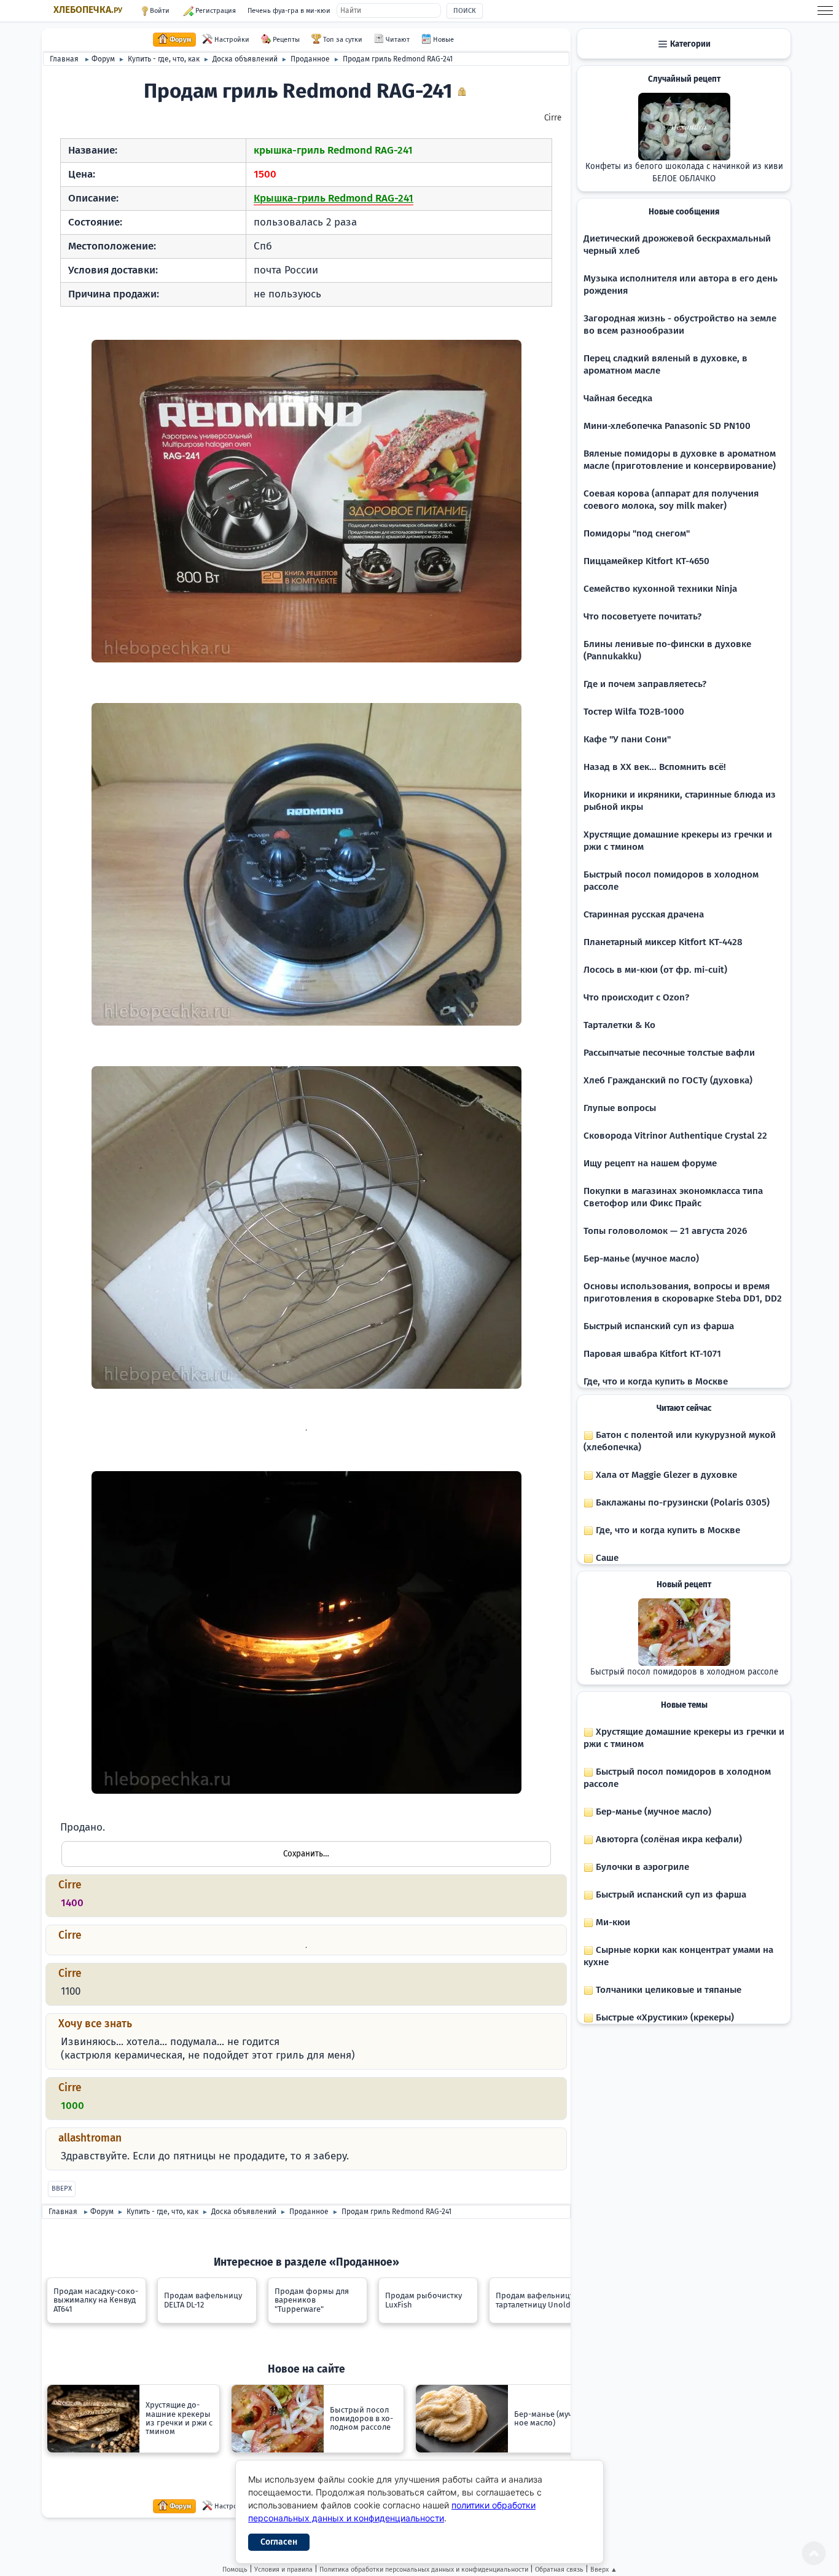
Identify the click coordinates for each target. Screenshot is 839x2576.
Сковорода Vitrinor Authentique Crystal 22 (675, 1136)
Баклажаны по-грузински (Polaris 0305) (681, 1502)
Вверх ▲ (604, 2570)
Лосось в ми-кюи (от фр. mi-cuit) (655, 970)
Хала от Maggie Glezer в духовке (665, 1475)
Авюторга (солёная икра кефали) (668, 1839)
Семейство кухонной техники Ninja (660, 589)
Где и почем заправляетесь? (645, 684)
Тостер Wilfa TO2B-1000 (634, 712)
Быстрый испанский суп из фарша (659, 1326)
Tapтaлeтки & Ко (619, 1025)
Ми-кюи (612, 1922)
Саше (606, 1558)
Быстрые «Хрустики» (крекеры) (664, 2017)
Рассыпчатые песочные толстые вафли (669, 1053)
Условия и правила (283, 2570)
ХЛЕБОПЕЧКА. (88, 10)
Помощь (235, 2570)
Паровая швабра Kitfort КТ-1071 (652, 1354)
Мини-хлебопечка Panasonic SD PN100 (667, 426)
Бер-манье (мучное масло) (641, 1259)
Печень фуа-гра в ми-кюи (289, 11)
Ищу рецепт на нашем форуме (650, 1163)
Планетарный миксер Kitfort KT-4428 (663, 942)
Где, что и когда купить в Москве (656, 1381)
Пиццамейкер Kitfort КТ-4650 (646, 561)
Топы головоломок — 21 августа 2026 (665, 1231)
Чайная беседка (618, 398)
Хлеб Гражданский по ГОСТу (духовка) (668, 1080)
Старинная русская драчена (644, 914)
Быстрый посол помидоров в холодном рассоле (684, 1672)
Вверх (62, 2189)
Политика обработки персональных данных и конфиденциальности (424, 2570)
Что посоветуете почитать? (642, 616)
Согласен (279, 2542)
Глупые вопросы (620, 1108)
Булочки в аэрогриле (641, 1867)
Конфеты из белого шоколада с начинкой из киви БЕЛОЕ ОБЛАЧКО (684, 173)
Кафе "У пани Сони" (627, 739)
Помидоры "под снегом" (637, 533)
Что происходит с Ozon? (636, 997)
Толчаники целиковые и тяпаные (667, 1990)
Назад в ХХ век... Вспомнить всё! (655, 767)
